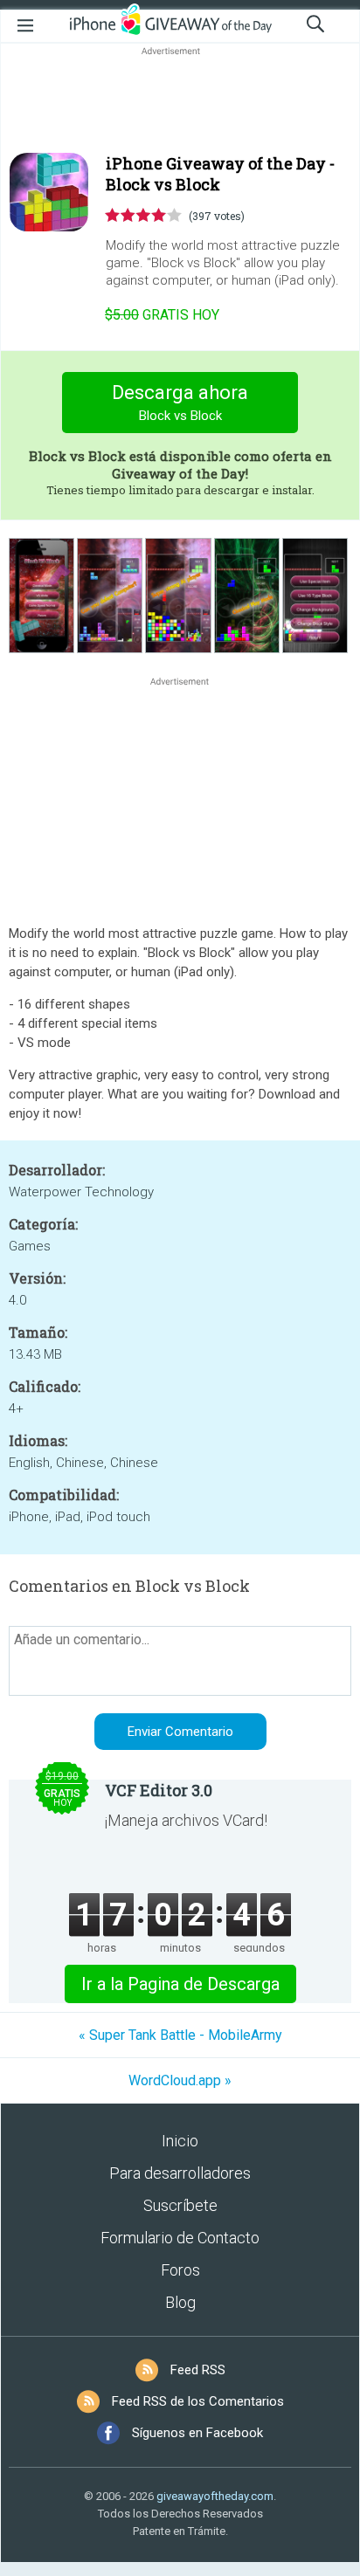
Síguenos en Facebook (197, 2433)
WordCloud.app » (180, 2080)
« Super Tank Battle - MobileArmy (180, 2035)
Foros (180, 2270)
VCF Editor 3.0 (159, 1790)
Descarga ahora (180, 403)
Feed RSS (198, 2370)
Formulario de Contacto (180, 2238)
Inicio (180, 2141)
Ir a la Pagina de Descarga (180, 1984)
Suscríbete (180, 2205)
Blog (180, 2302)
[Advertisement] (180, 101)
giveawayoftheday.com (215, 2496)
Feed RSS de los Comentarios (198, 2401)
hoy (162, 315)
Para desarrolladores (180, 2173)
